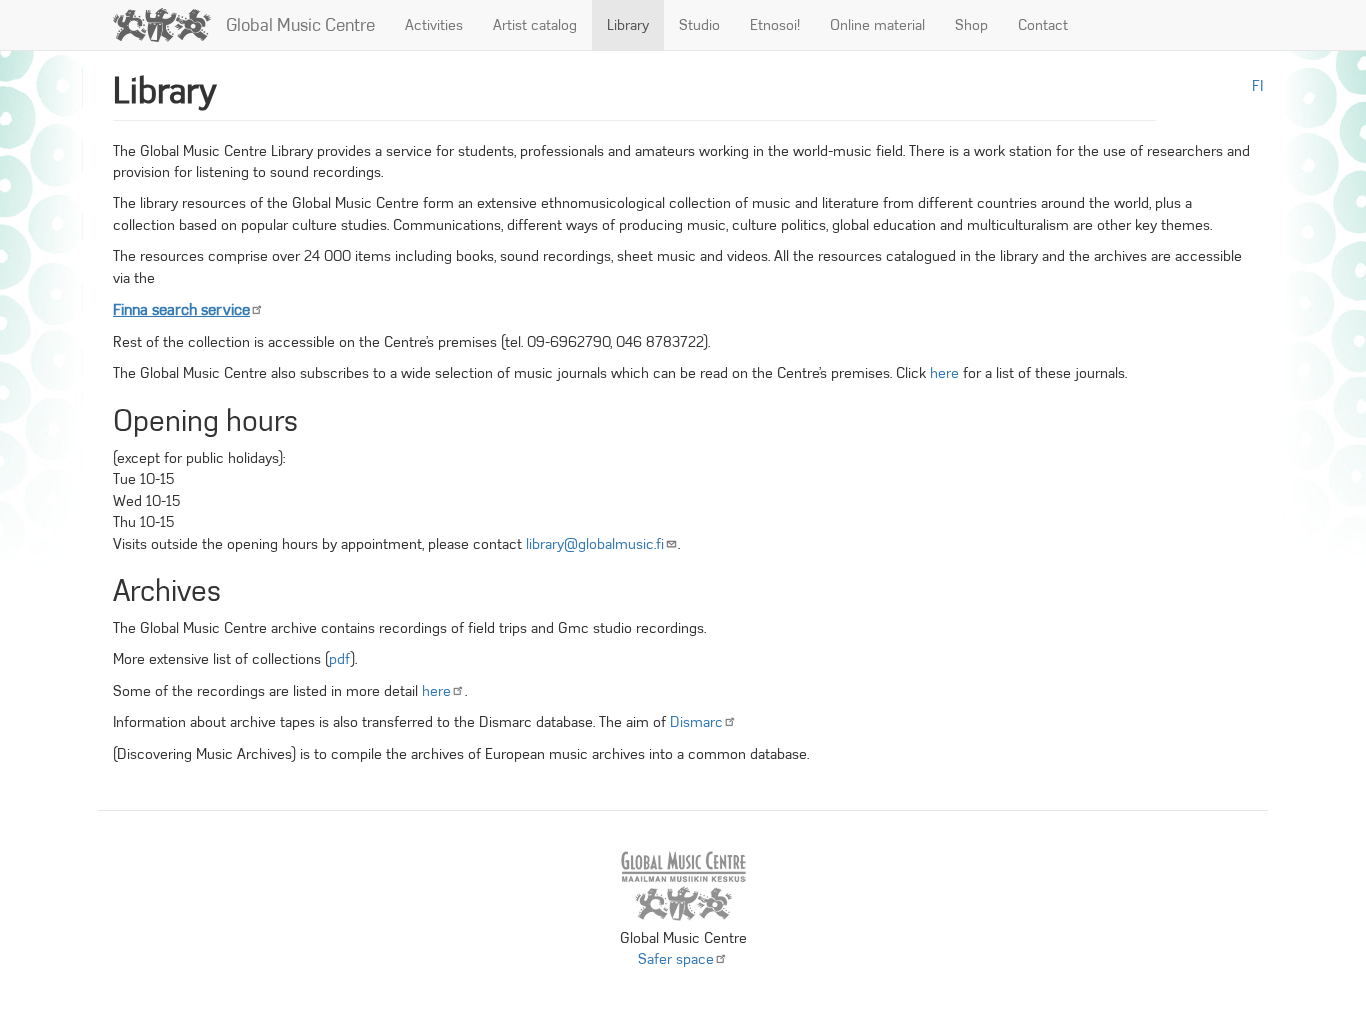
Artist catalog (535, 25)
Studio (699, 25)
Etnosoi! (775, 25)
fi (1257, 86)
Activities (434, 25)
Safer (676, 959)
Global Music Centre (300, 25)
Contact (1043, 25)
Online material (877, 25)
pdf (340, 659)
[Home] (169, 25)
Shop (971, 25)
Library (628, 25)
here (944, 373)
